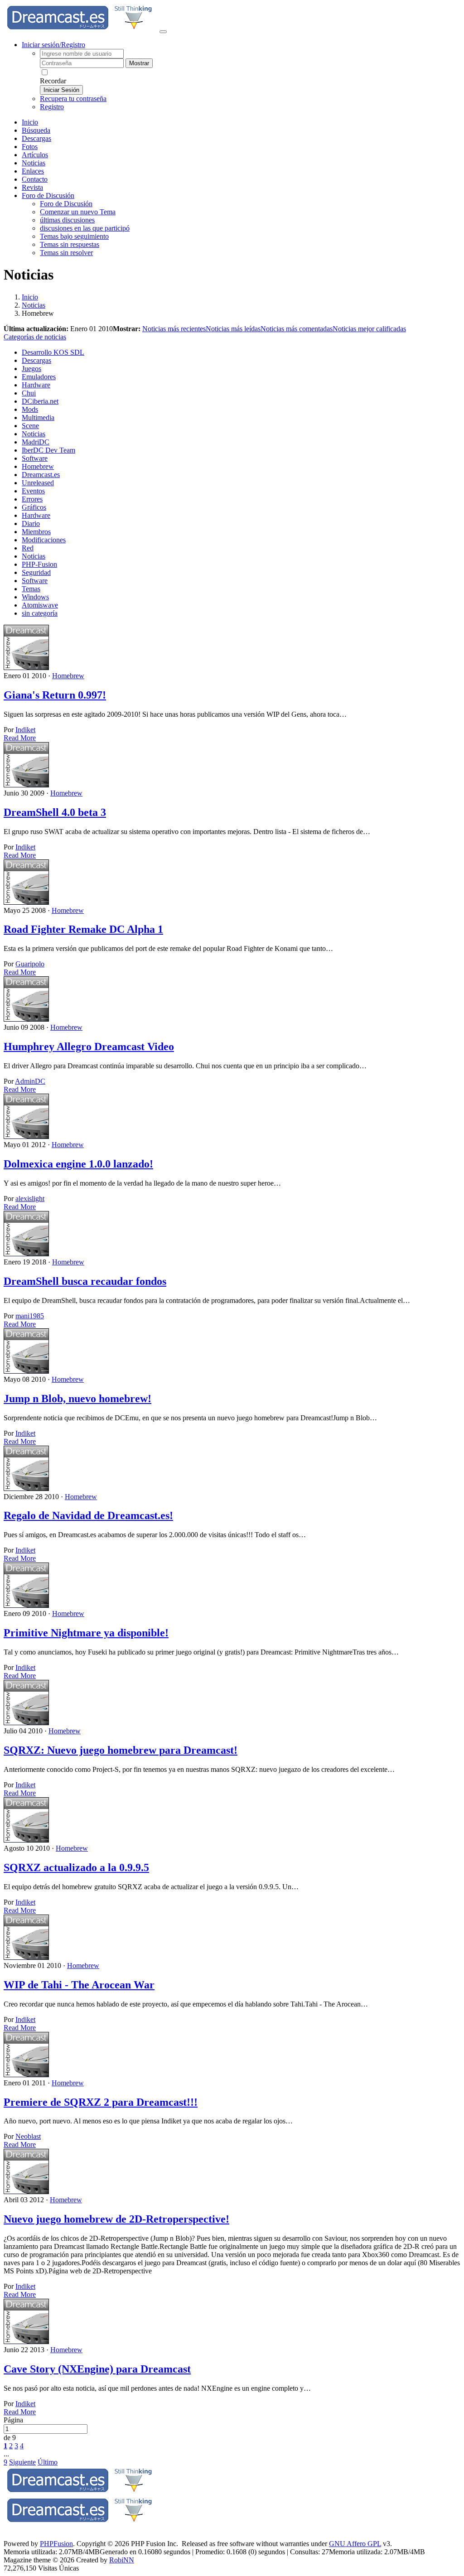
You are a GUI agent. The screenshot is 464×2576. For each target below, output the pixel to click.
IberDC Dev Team (48, 450)
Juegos (31, 369)
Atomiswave (40, 605)
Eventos (33, 491)
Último (48, 2462)
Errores (32, 499)
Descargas (36, 138)
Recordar (53, 81)
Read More (20, 738)
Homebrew (38, 466)
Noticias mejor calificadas (369, 329)
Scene (30, 426)
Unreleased (38, 483)
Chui (29, 393)
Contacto (35, 179)
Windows (35, 597)
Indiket (25, 730)
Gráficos (34, 507)
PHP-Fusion (39, 564)
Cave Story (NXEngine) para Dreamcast (97, 2369)
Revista (32, 187)
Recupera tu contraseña (73, 99)
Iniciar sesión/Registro (53, 45)
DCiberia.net (40, 401)
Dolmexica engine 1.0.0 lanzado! (78, 1164)
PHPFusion (56, 2544)
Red (28, 548)
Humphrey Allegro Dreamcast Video (89, 1047)
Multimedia (38, 417)
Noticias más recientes (174, 329)
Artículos (35, 155)
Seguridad (36, 572)
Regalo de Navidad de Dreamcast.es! (88, 1515)
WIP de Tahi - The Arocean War (79, 1985)
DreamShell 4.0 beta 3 (55, 812)
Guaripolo (30, 964)
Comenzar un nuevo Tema (78, 212)
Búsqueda (36, 130)
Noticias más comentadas (297, 329)
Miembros (36, 532)
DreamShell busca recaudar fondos (85, 1281)
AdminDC (30, 1081)
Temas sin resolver (66, 253)
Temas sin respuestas (70, 244)
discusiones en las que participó (85, 228)
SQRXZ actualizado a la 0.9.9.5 (76, 1867)
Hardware (36, 385)
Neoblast (28, 2136)
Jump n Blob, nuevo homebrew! (77, 1399)
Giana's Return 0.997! (55, 695)
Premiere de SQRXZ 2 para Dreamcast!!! (101, 2102)
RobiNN (122, 2560)
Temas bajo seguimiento (74, 236)
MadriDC (36, 442)
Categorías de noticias (35, 337)
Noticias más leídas (233, 329)
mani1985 (30, 1316)
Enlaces (33, 171)
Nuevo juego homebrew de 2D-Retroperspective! (116, 2219)
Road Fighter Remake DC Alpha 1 (83, 929)
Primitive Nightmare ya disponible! (86, 1633)
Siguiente (22, 2462)
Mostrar (139, 63)
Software (35, 458)
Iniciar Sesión (61, 90)
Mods (30, 409)
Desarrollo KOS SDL (53, 352)
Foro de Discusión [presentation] (48, 195)
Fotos (30, 147)
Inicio (30, 122)
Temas (31, 589)
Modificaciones (44, 540)
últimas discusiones (67, 220)
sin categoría (40, 613)
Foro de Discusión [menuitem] (66, 204)
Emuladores (39, 377)
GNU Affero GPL (355, 2544)
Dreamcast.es (41, 475)
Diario (31, 523)
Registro (52, 107)
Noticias (34, 163)
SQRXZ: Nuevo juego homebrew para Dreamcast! (121, 1750)
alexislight (30, 1199)
